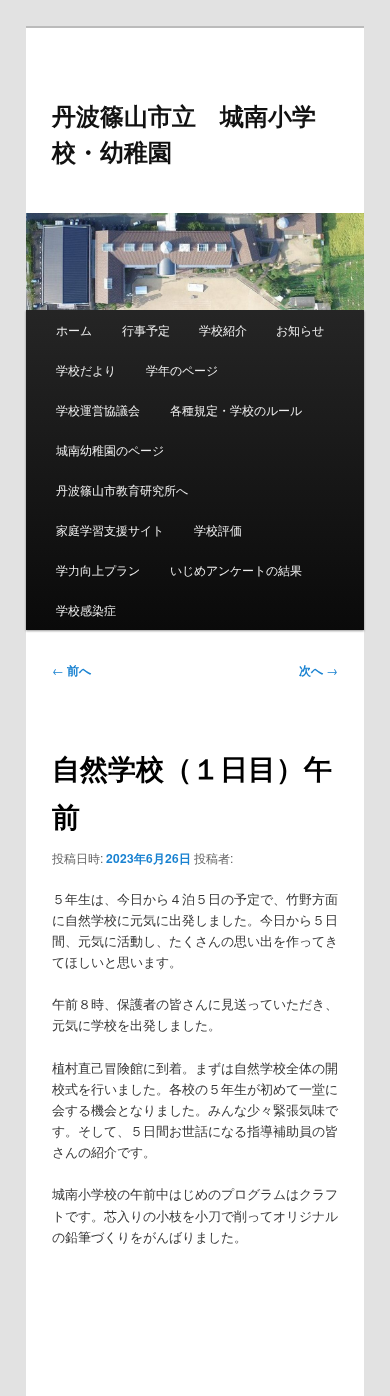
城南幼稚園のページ (110, 449)
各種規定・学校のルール (236, 409)
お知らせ (300, 329)
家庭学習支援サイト (110, 529)
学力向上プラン (98, 569)
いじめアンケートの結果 (236, 569)
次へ (318, 670)
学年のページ (182, 369)
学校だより (86, 369)
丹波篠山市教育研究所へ (122, 489)
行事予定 (146, 329)
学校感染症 (86, 609)
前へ (71, 670)
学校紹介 (223, 329)
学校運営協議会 (98, 409)
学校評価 (218, 529)
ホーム (74, 329)
